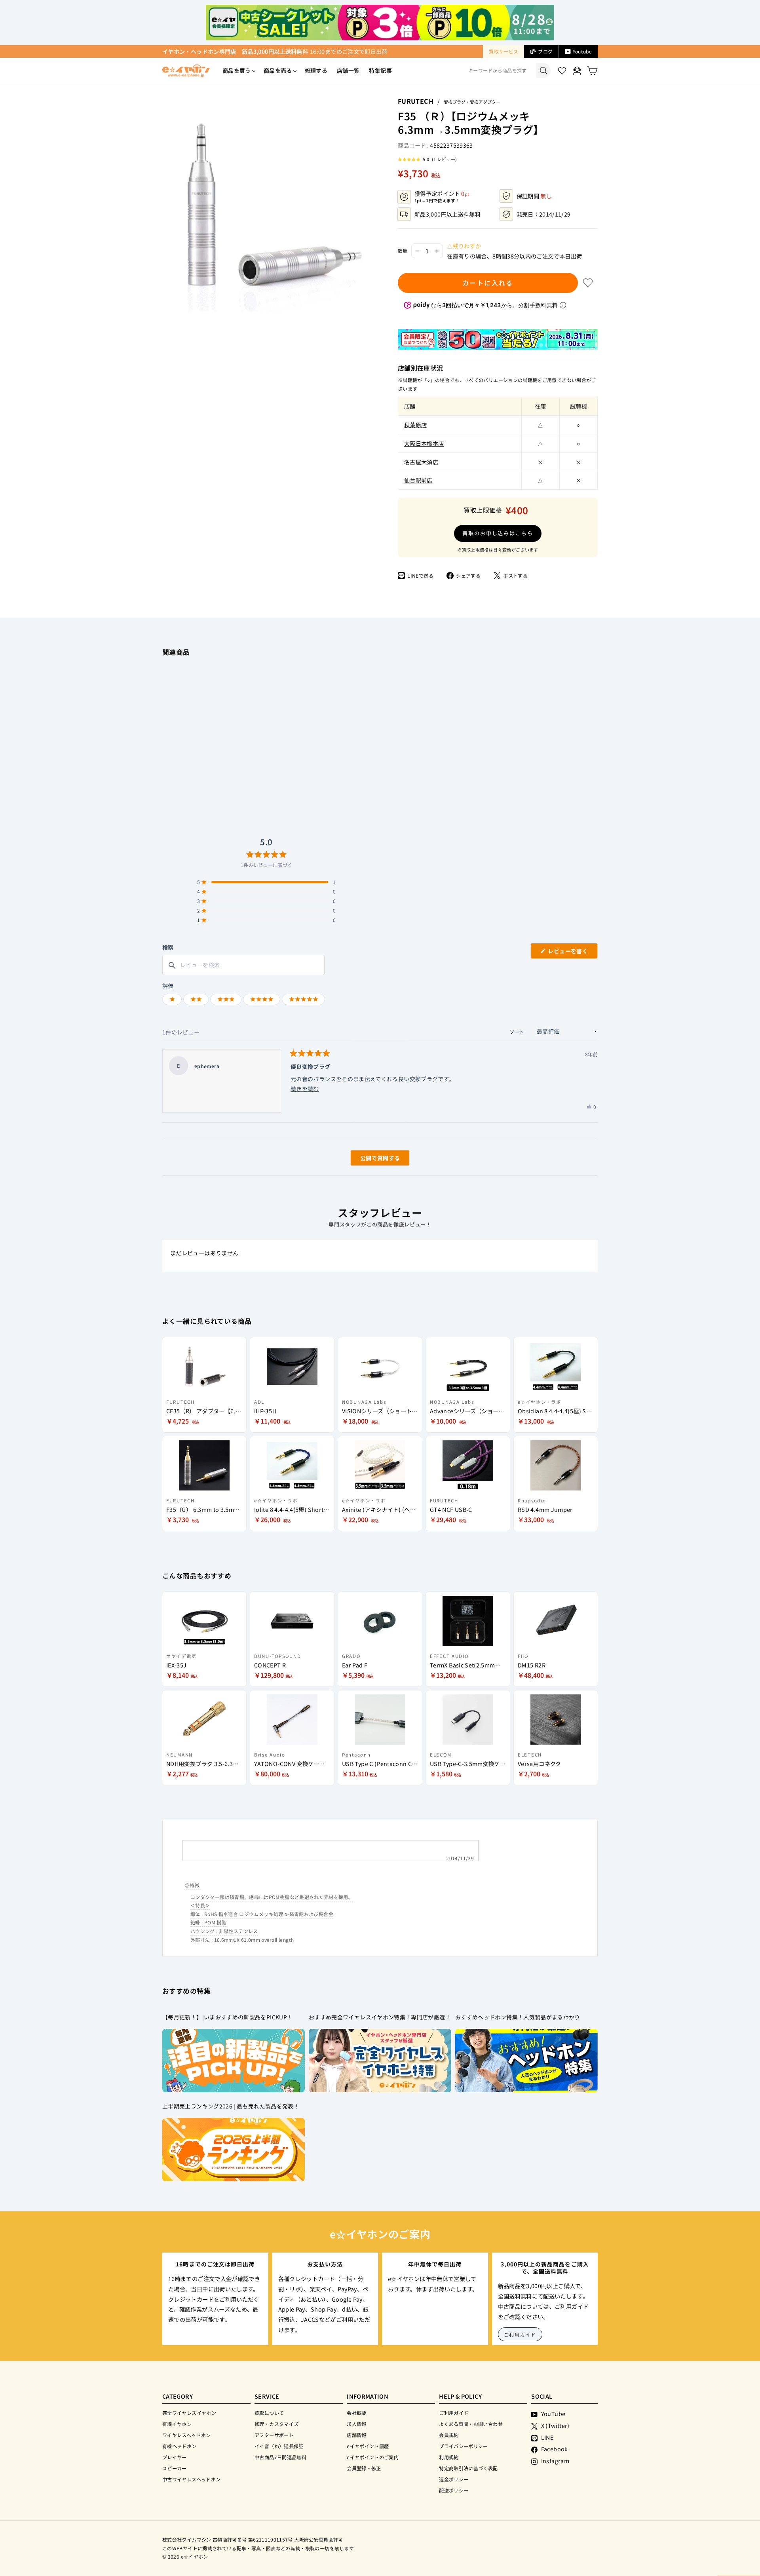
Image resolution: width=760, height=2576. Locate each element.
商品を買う (237, 70)
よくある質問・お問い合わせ (471, 2424)
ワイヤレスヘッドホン (187, 2435)
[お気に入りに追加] (588, 283)
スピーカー (175, 2468)
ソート (518, 1032)
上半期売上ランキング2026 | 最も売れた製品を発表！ (231, 2106)
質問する (371, 1160)
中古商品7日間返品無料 (280, 2457)
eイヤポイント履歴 (368, 2446)
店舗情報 (356, 2435)
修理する (316, 70)
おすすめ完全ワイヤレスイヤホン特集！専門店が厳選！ (380, 2017)
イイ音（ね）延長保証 (279, 2446)
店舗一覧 (348, 70)
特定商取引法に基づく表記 (468, 2468)
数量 (403, 251)
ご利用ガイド (520, 2334)
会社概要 (356, 2413)
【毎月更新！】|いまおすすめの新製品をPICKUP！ (227, 2017)
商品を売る (278, 70)
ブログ (545, 51)
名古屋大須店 (421, 462)
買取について (269, 2413)
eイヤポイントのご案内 (373, 2457)
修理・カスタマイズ (276, 2424)
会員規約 (449, 2435)
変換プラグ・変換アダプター (472, 102)
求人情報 (356, 2424)
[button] (427, 159)
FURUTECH (416, 101)
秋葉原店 (415, 425)
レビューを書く (571, 953)
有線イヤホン (177, 2424)
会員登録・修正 (364, 2468)
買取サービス (503, 51)
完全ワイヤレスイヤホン (189, 2413)
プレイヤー (175, 2457)
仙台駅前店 (418, 480)
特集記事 (380, 70)
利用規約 (449, 2457)
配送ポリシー (454, 2490)
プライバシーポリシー (464, 2446)
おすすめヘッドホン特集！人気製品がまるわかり (518, 2017)
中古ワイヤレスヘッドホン (191, 2479)
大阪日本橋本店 (424, 443)
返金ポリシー (454, 2479)
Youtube (582, 51)
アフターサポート (274, 2435)
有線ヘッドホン (180, 2446)
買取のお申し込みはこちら (498, 533)
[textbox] (243, 965)
